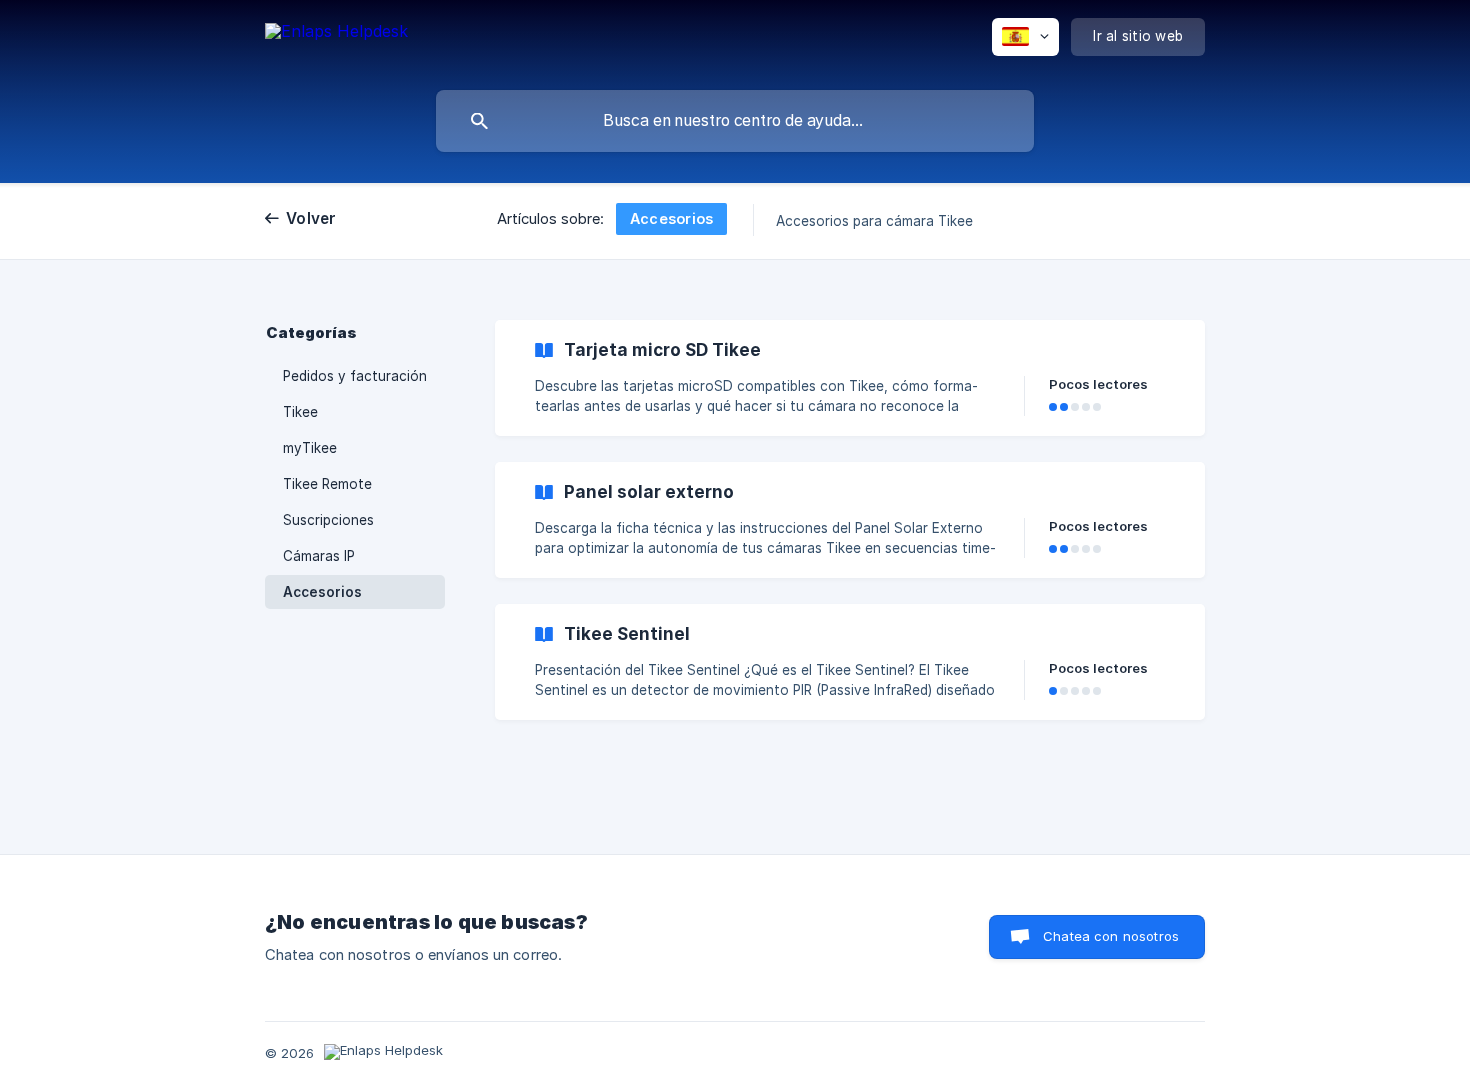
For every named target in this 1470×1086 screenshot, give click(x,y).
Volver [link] (311, 218)
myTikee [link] (310, 448)
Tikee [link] (300, 412)
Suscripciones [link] (328, 520)
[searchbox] (735, 121)
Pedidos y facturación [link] (355, 376)
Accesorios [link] (322, 592)
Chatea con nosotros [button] (1111, 936)
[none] (336, 40)
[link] (850, 378)
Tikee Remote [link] (327, 484)
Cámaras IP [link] (319, 556)
